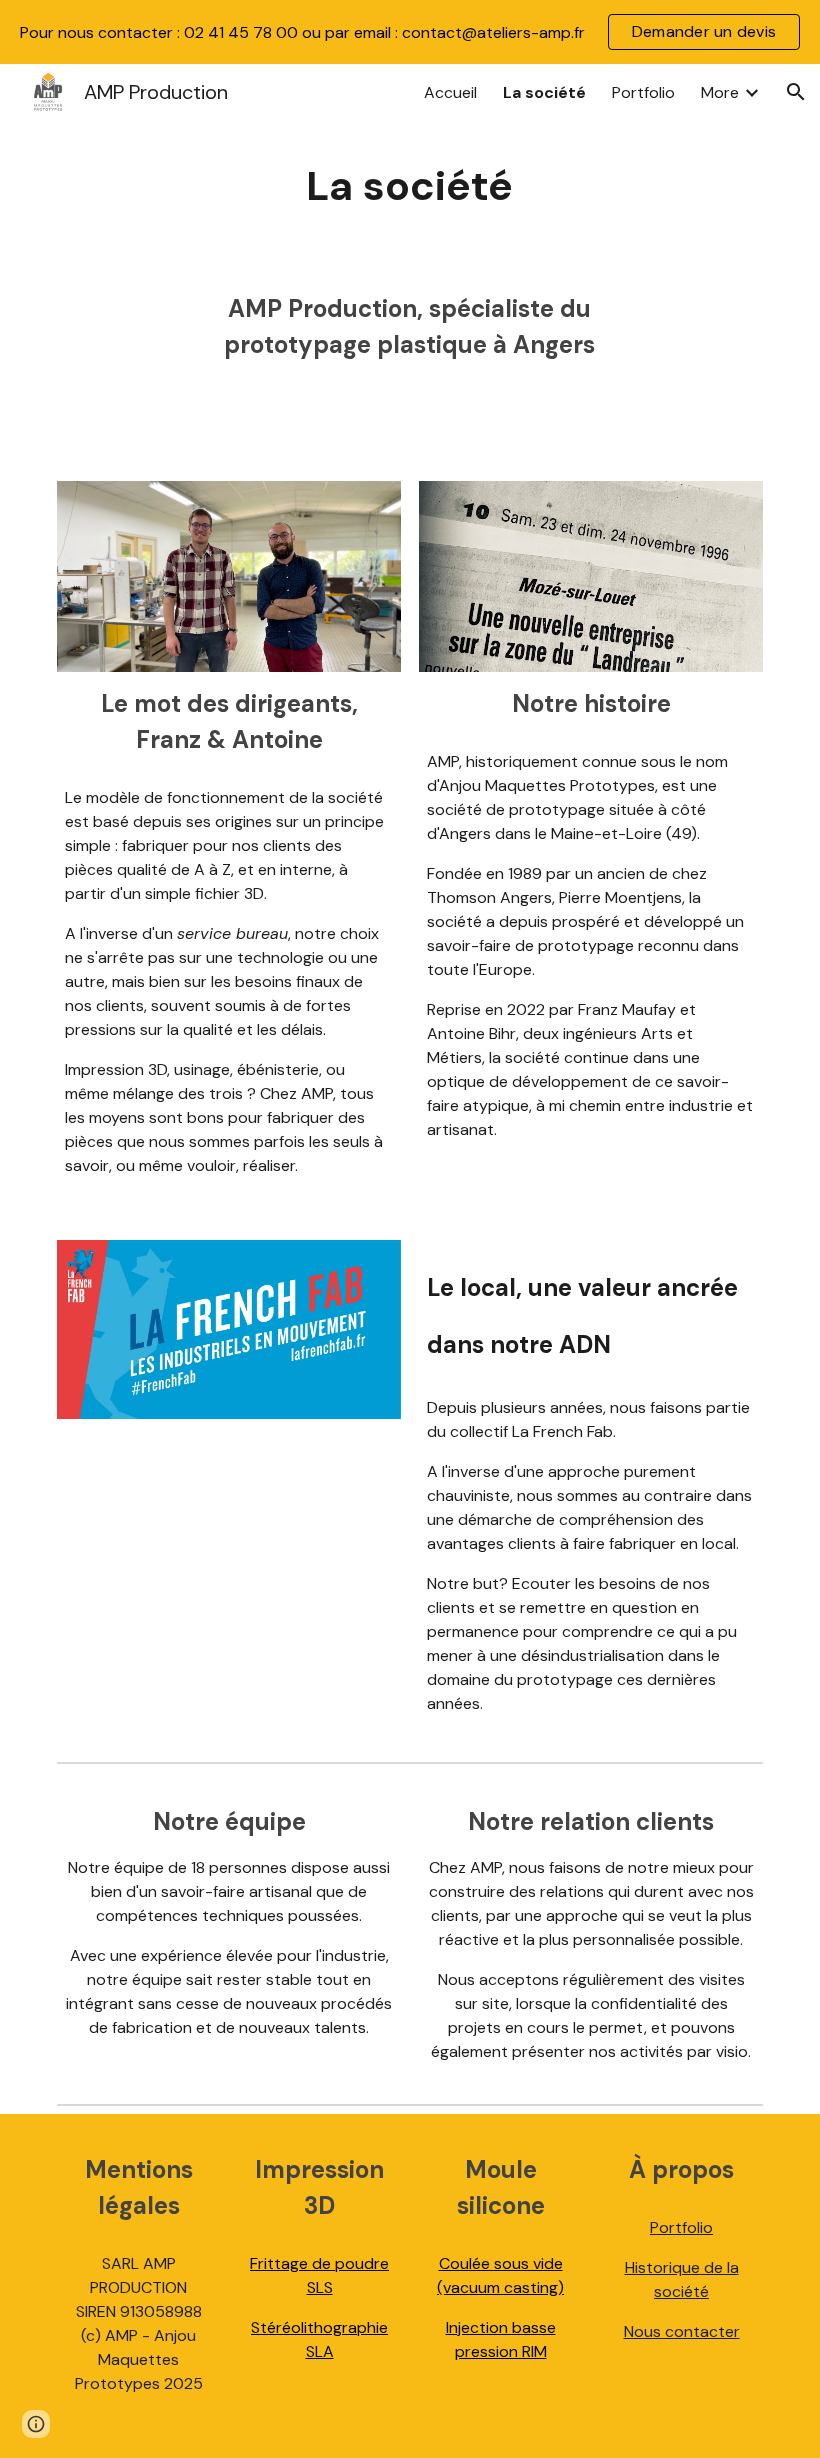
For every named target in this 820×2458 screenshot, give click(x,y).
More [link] (720, 92)
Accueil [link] (450, 92)
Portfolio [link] (643, 92)
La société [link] (544, 92)
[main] (410, 186)
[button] (796, 92)
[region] (410, 32)
